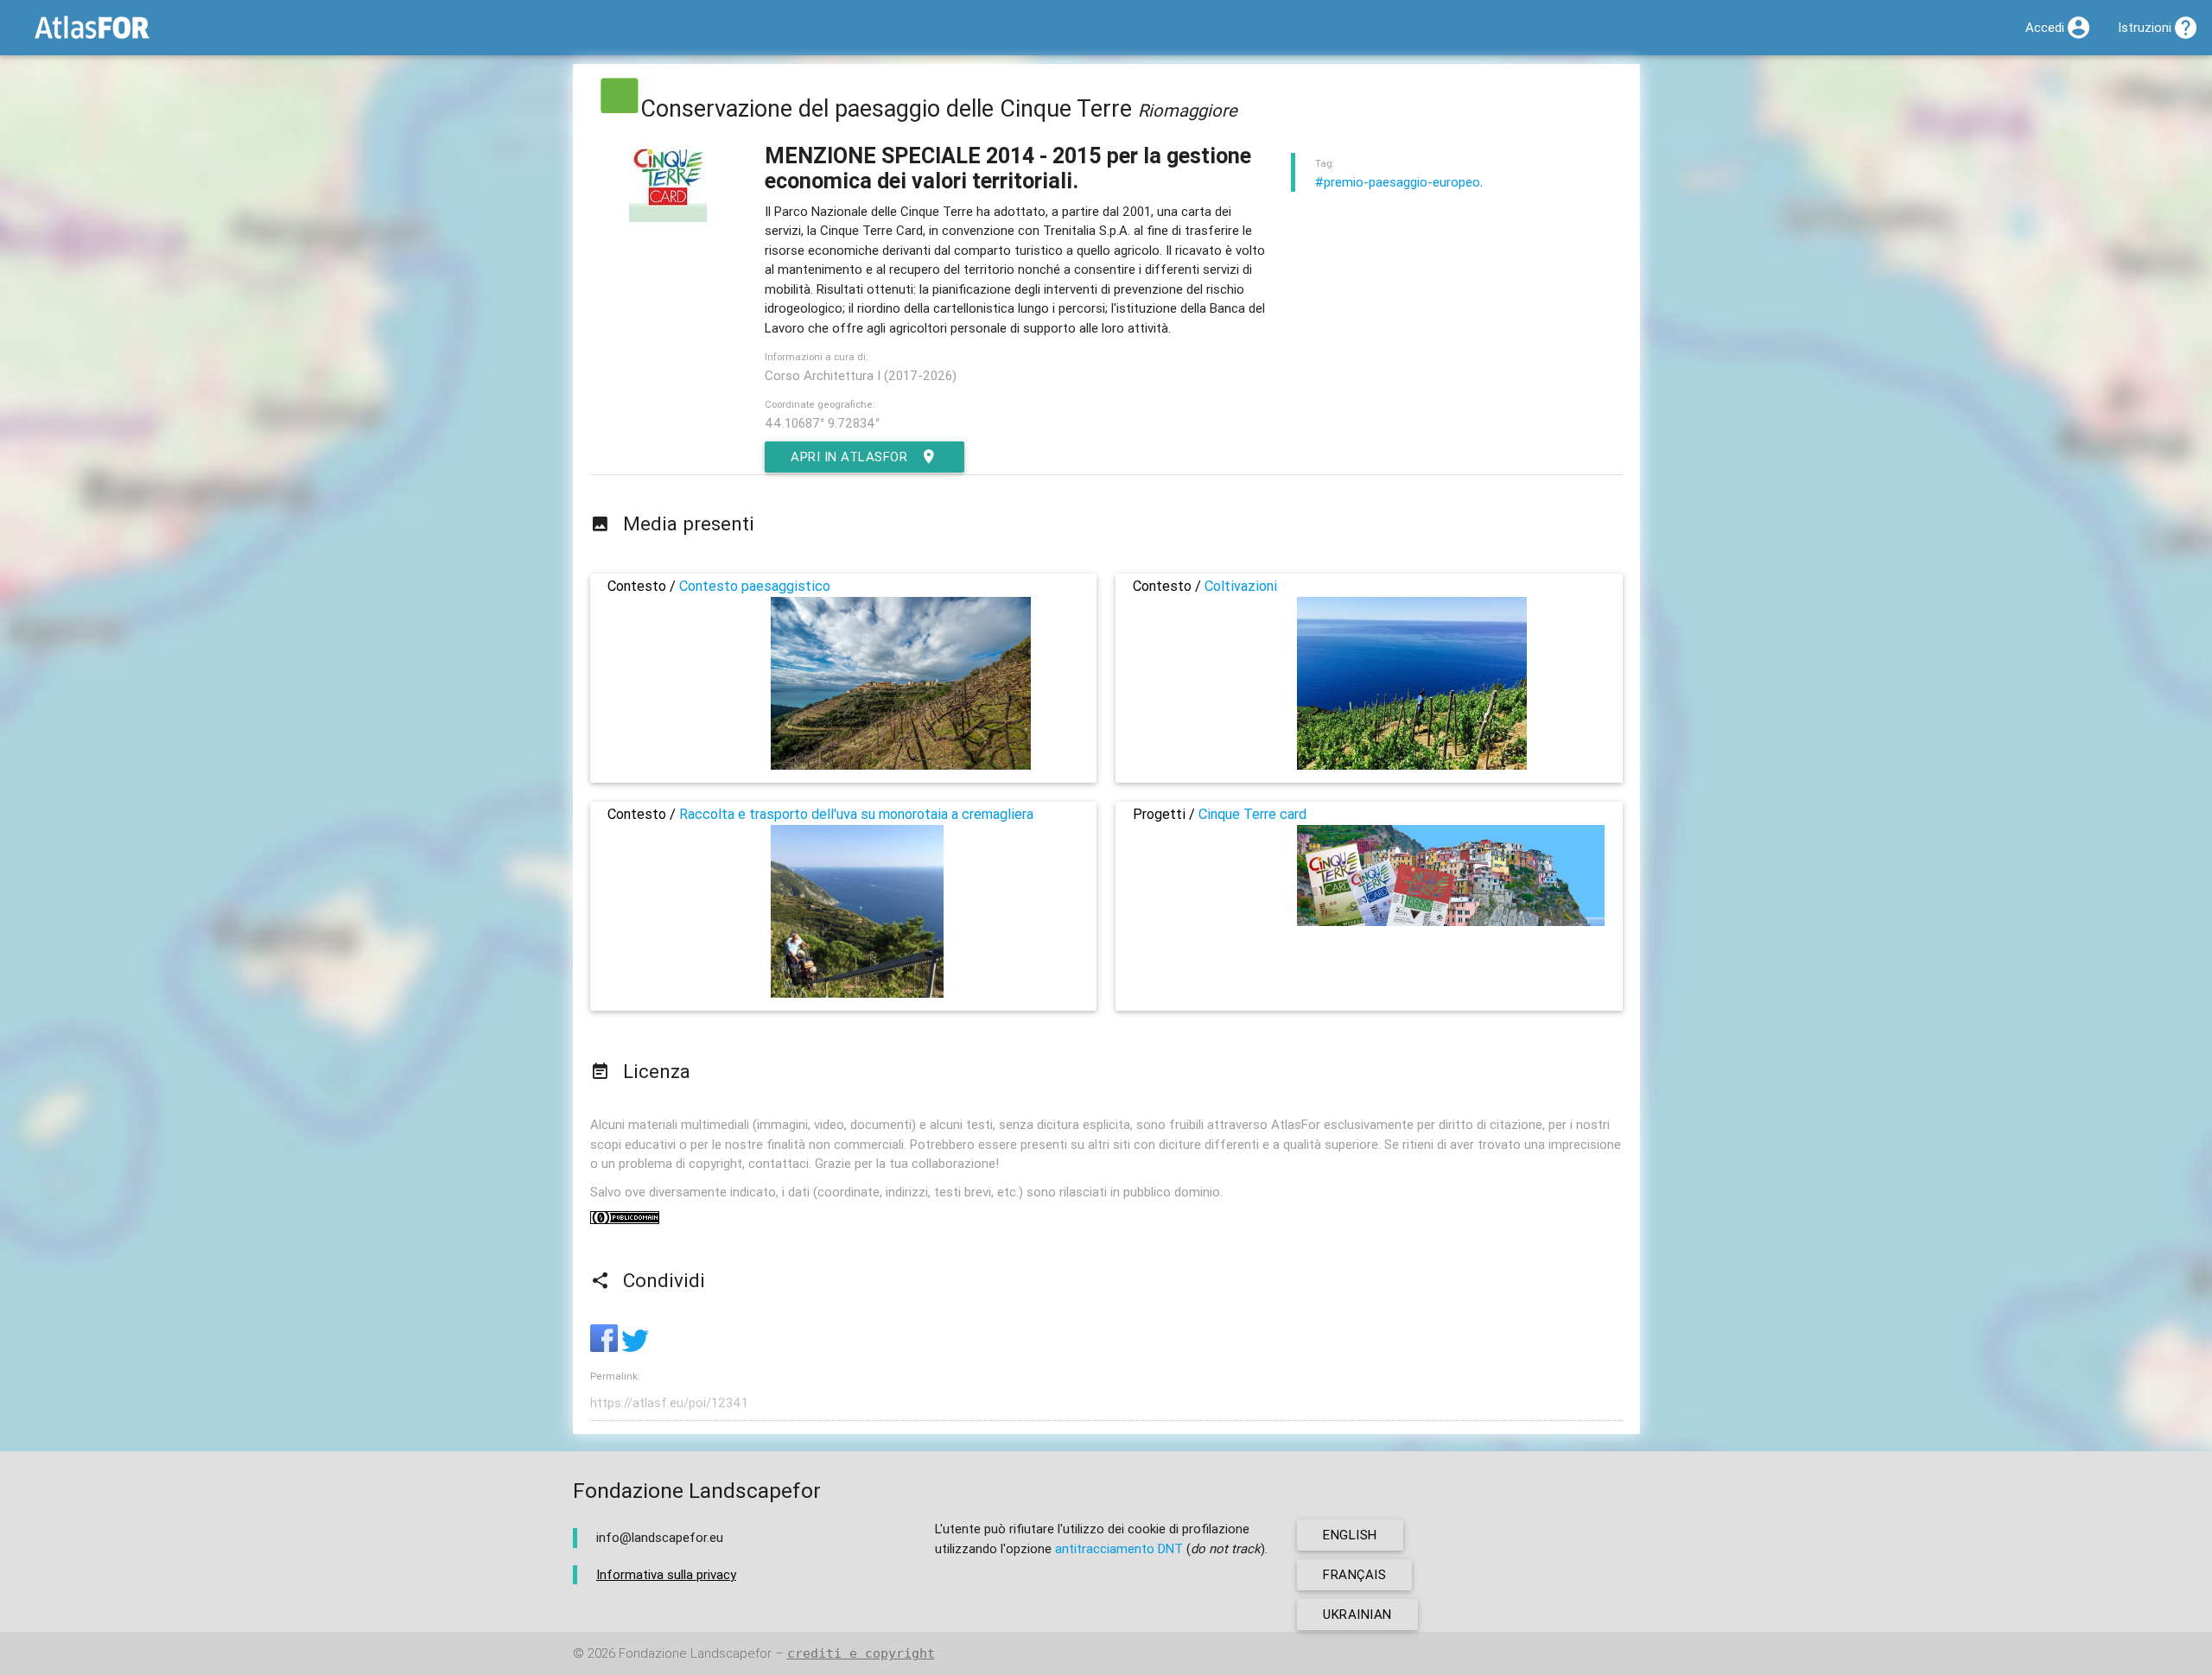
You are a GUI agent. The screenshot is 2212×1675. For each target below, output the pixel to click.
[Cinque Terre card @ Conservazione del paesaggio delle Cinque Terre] (1451, 921)
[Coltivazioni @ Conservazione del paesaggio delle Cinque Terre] (1412, 765)
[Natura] (620, 108)
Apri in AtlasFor (849, 457)
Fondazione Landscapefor (695, 1653)
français (1354, 1574)
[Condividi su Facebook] (606, 1347)
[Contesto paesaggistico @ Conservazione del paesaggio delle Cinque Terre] (901, 765)
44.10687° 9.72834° (822, 423)
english (1350, 1535)
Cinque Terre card (1252, 814)
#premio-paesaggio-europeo (1398, 182)
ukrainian (1357, 1614)
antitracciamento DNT (1119, 1548)
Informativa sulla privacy (666, 1574)
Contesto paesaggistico (755, 586)
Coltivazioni (1241, 586)
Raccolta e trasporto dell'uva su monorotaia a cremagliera (856, 814)
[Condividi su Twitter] (635, 1347)
